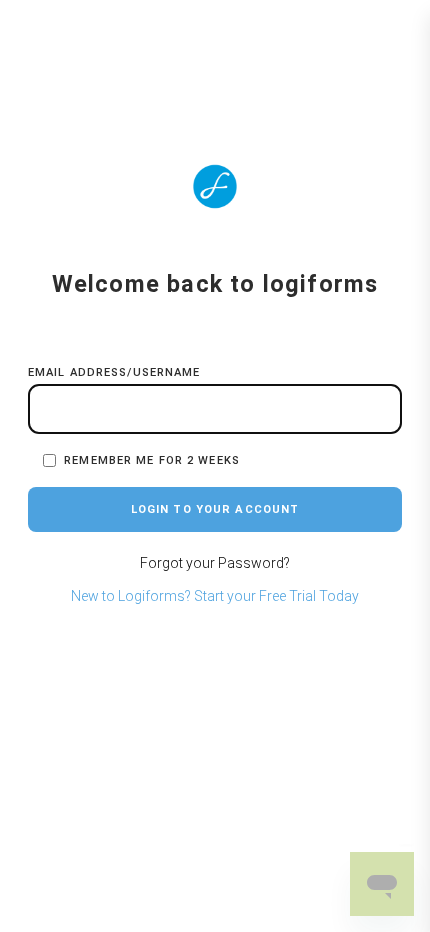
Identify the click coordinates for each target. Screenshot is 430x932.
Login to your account (215, 509)
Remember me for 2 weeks (148, 460)
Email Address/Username (114, 372)
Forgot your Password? (215, 563)
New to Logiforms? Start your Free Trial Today (215, 596)
